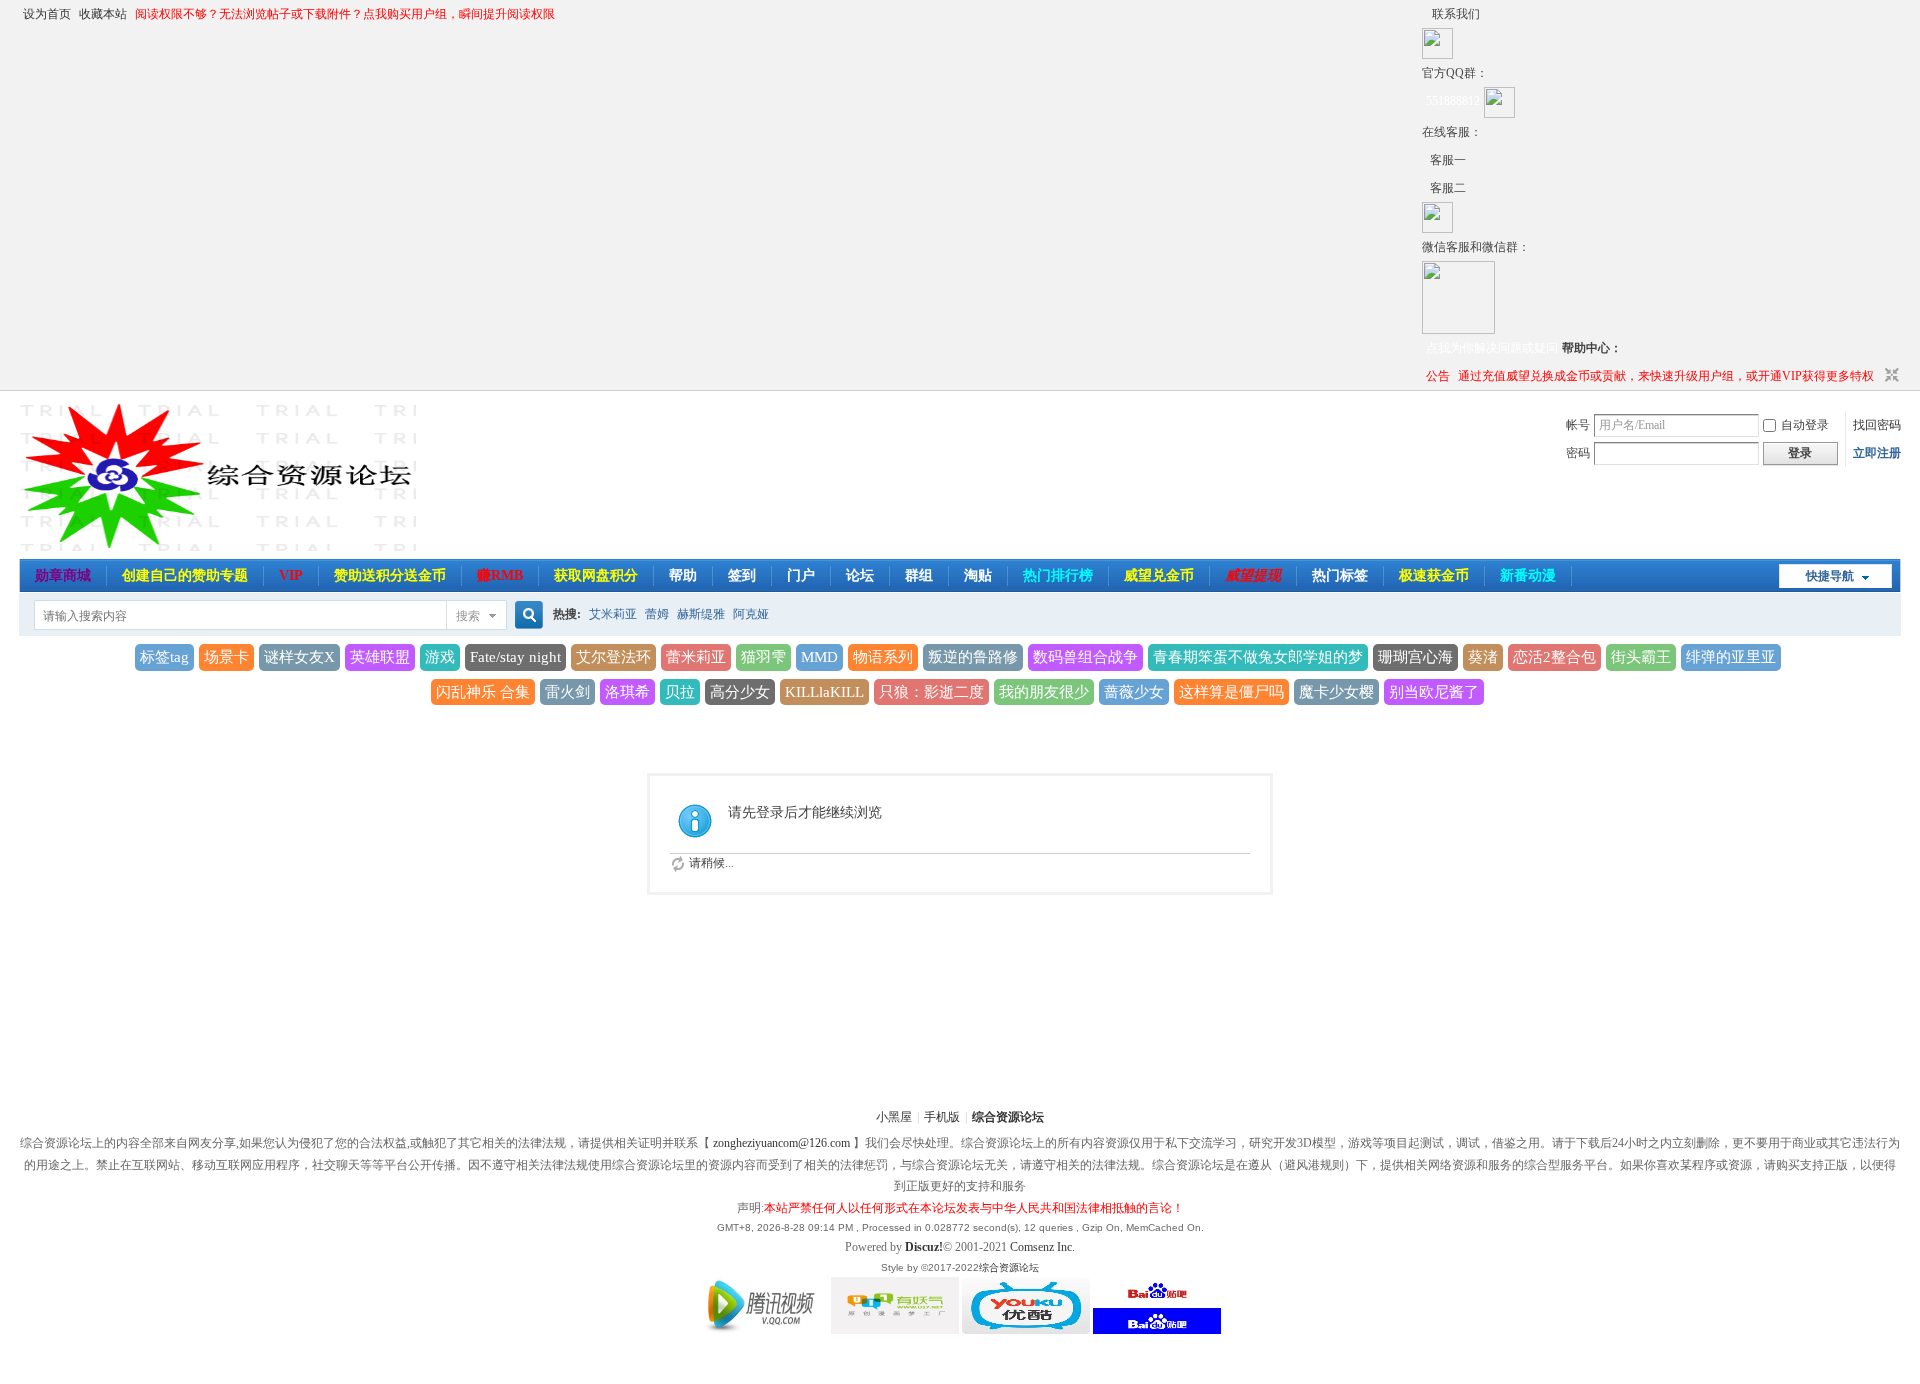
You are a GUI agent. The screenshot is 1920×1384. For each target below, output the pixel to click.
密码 (1578, 453)
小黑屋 (894, 1117)
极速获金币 (1434, 575)
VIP (291, 575)
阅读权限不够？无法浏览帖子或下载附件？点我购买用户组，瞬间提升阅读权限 (345, 14)
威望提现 (1253, 575)
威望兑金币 (1159, 575)
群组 (919, 575)
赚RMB (500, 575)
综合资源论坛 (1008, 1117)
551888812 (1453, 101)
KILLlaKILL (824, 692)
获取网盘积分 (596, 575)
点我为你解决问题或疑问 (1492, 348)
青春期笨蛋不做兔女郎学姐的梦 (1258, 657)
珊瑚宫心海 (1415, 657)
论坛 (860, 575)
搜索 (468, 616)
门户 (801, 575)
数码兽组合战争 (1085, 657)
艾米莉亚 (613, 614)
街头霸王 (1641, 657)
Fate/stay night (515, 657)
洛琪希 (627, 692)
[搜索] (526, 615)
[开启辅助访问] (1427, 14)
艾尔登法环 (613, 657)
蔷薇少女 (1134, 692)
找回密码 (1877, 425)
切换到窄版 (1889, 376)
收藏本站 (103, 14)
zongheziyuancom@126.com (781, 1143)
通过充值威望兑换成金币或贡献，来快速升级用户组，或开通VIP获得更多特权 (1666, 376)
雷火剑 (567, 692)
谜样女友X (299, 657)
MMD (819, 657)
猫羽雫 (763, 657)
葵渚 (1483, 657)
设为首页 (47, 14)
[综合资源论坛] (1426, 188)
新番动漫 (1528, 575)
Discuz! (924, 1247)
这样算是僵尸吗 (1231, 692)
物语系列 (883, 657)
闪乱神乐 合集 (483, 692)
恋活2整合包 (1554, 657)
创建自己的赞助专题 (185, 575)
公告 (1438, 376)
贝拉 (680, 692)
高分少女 (740, 692)
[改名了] (1426, 160)
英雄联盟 (380, 657)
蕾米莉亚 (696, 657)
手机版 (942, 1117)
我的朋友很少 (1044, 692)
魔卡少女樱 (1336, 692)
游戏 (440, 657)
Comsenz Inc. (1042, 1247)
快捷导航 (1830, 576)
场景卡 (226, 657)
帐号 (1578, 425)
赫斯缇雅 (701, 614)
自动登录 (1805, 425)
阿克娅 (751, 614)
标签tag (164, 657)
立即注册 (1877, 453)
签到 (742, 575)
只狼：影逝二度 (931, 692)
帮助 (683, 575)
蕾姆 (657, 614)
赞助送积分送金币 (390, 575)
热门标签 (1340, 575)
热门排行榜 (1058, 575)
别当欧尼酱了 (1434, 692)
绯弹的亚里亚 (1731, 657)
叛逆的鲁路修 (973, 657)
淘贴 (978, 575)
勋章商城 (63, 575)
